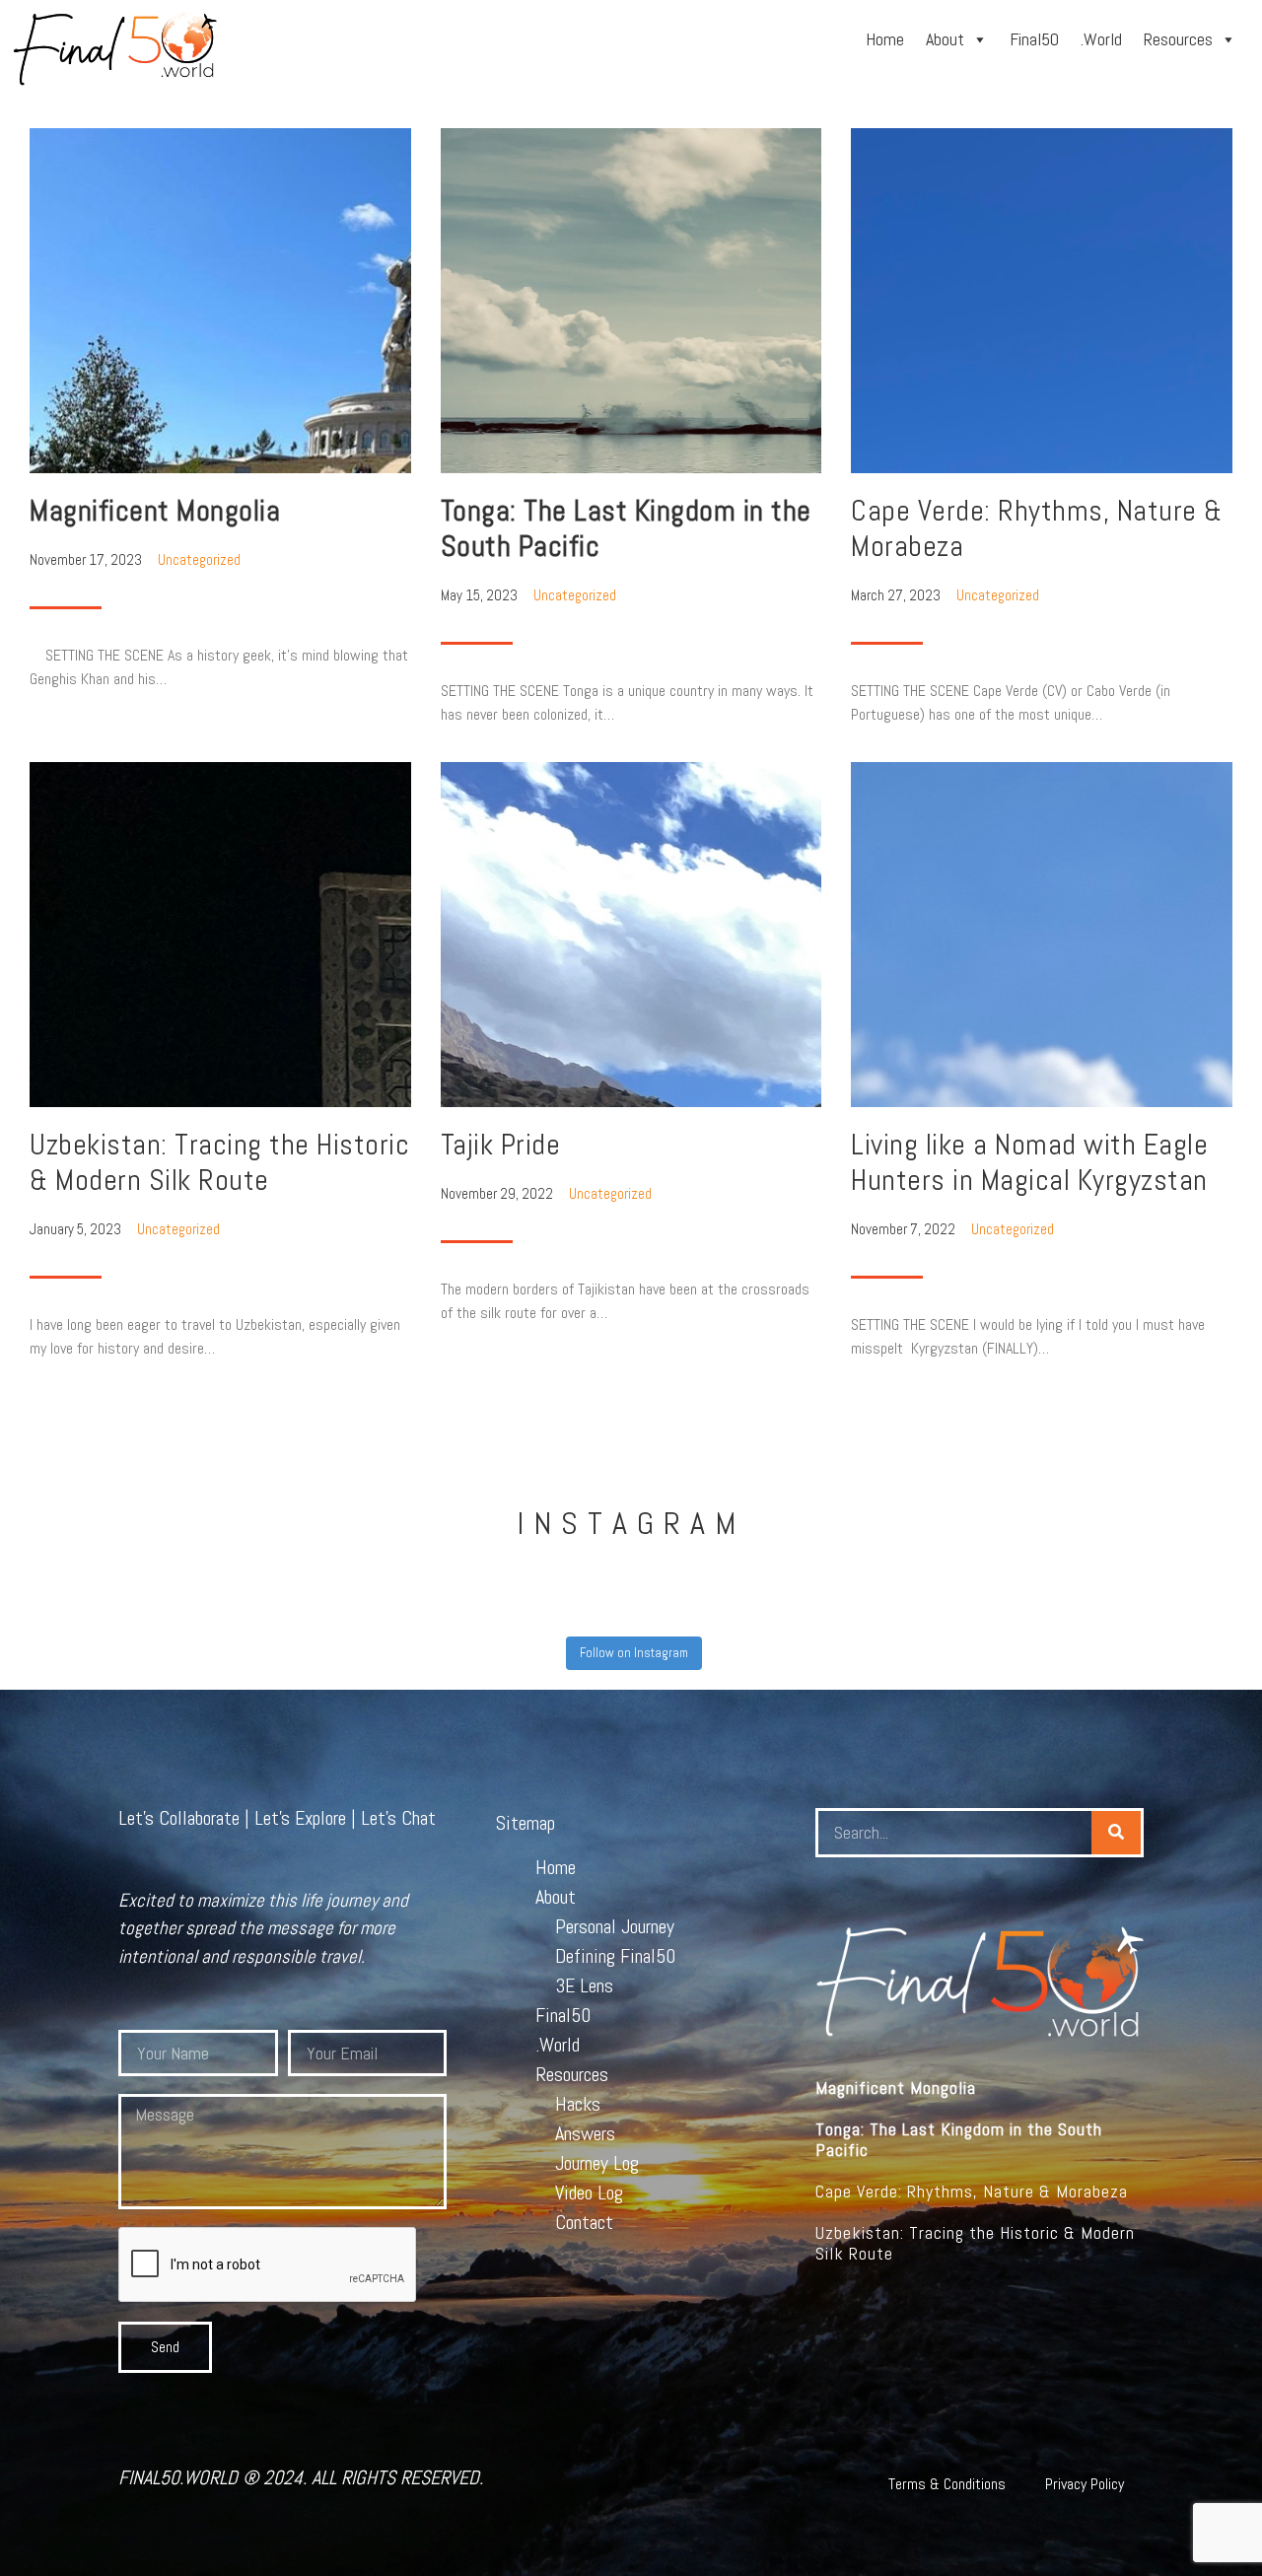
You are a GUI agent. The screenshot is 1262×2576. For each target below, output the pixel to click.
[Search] (1116, 1833)
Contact (584, 2222)
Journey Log (597, 2163)
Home (885, 39)
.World (1101, 39)
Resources (1178, 39)
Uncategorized (199, 559)
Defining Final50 (615, 1956)
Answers (585, 2133)
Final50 (1034, 39)
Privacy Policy (1085, 2484)
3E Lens (584, 1985)
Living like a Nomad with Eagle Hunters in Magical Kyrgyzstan (1029, 1162)
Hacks (578, 2104)
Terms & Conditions (947, 2484)
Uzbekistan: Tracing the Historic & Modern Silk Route (219, 1162)
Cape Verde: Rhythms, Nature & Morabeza (1037, 528)
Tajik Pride (501, 1145)
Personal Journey (615, 1926)
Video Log (589, 2193)
